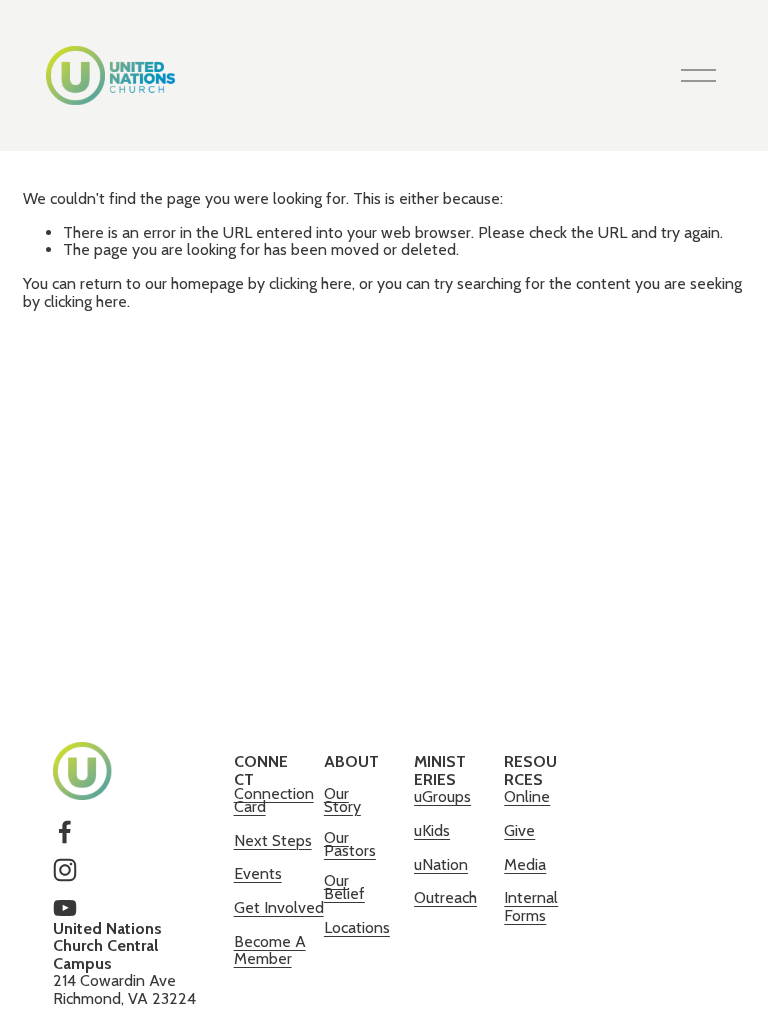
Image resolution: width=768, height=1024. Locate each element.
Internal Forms (531, 906)
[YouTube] (65, 908)
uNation (441, 865)
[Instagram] (65, 870)
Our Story (342, 801)
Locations (357, 928)
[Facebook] (65, 832)
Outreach (445, 898)
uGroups (442, 797)
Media (525, 865)
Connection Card (274, 801)
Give (519, 831)
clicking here (310, 283)
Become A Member (270, 950)
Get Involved (279, 908)
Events (258, 874)
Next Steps (273, 841)
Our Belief (344, 888)
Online (527, 797)
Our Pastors (350, 845)
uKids (432, 831)
